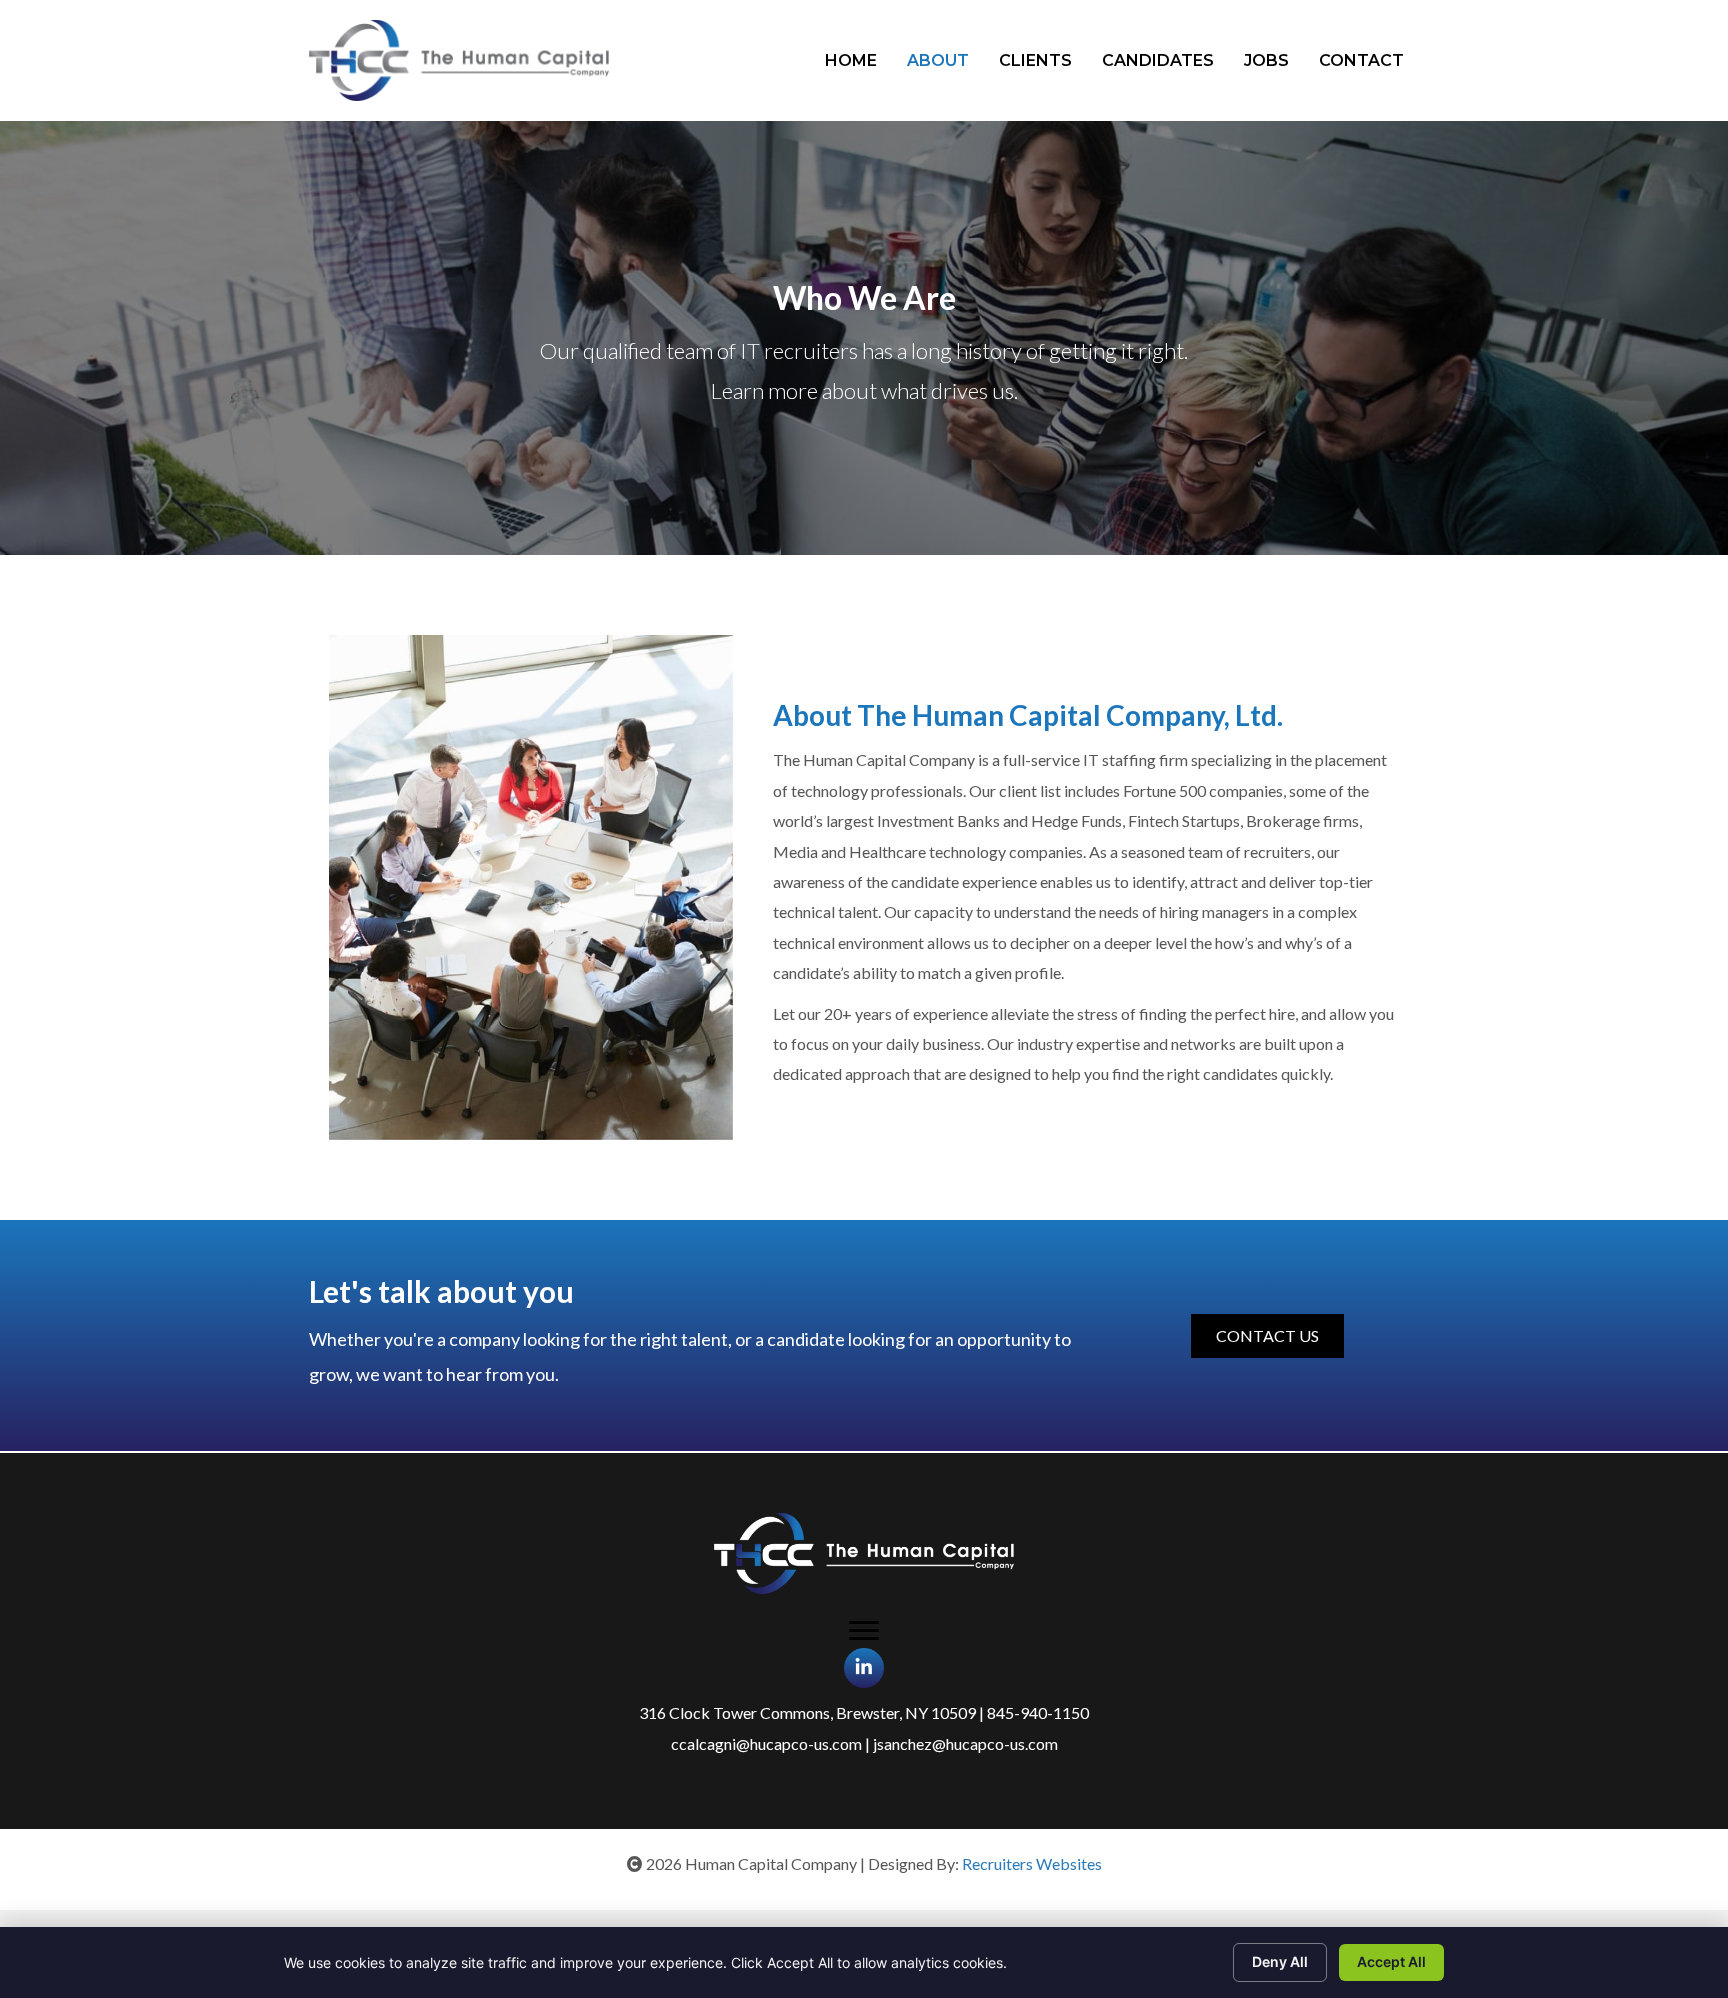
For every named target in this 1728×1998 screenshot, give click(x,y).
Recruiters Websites (1032, 1863)
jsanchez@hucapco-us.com (965, 1743)
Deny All (1280, 1961)
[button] (1267, 1336)
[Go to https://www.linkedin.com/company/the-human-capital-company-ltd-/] (864, 1668)
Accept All (1391, 1961)
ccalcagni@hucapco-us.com (766, 1743)
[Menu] (864, 1631)
